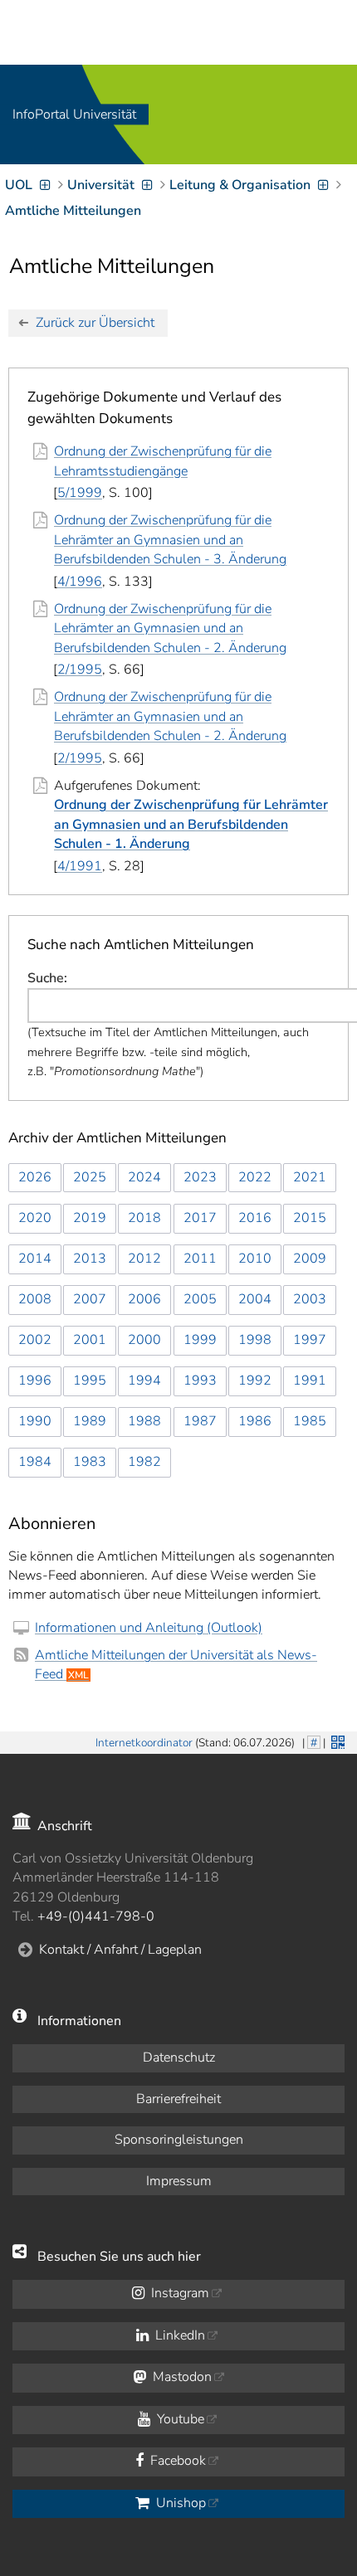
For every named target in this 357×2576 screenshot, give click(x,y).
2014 (35, 1259)
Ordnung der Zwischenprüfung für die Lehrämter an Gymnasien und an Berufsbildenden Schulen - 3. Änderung (170, 540)
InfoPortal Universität (74, 114)
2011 (200, 1259)
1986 (255, 1421)
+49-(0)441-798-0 (96, 1916)
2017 (200, 1218)
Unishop (179, 2503)
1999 (200, 1340)
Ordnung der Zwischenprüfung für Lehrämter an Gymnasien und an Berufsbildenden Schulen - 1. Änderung (191, 824)
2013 (90, 1259)
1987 (200, 1421)
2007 (90, 1299)
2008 (35, 1299)
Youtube (179, 2419)
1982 (144, 1462)
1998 (255, 1340)
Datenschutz (179, 2057)
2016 (255, 1218)
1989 (90, 1421)
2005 (200, 1299)
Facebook (176, 2461)
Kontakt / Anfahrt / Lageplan (120, 1950)
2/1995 (80, 670)
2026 (35, 1177)
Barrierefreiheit (178, 2099)
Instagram (178, 2293)
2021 (310, 1177)
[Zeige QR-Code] (336, 1741)
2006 (144, 1299)
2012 (144, 1259)
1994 (144, 1381)
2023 (200, 1177)
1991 (310, 1381)
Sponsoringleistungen (179, 2140)
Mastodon (181, 2377)
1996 (35, 1381)
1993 (200, 1381)
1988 (144, 1421)
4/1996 (80, 582)
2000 (144, 1340)
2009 (310, 1259)
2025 (90, 1177)
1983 (90, 1462)
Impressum (179, 2181)
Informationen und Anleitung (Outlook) (149, 1628)
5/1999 (80, 493)
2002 (35, 1340)
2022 (255, 1177)
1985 (310, 1421)
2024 (144, 1177)
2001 (90, 1340)
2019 (90, 1218)
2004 (255, 1299)
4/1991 (80, 866)
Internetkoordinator (144, 1743)
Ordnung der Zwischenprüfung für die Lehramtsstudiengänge (163, 461)
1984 (35, 1462)
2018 (144, 1218)
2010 (255, 1259)
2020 (35, 1218)
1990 (35, 1421)
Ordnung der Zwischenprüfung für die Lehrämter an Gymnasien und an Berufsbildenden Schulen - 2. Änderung (170, 628)
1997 (310, 1340)
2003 (310, 1299)
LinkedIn (178, 2335)
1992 (255, 1381)
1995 (90, 1381)
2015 (310, 1218)
